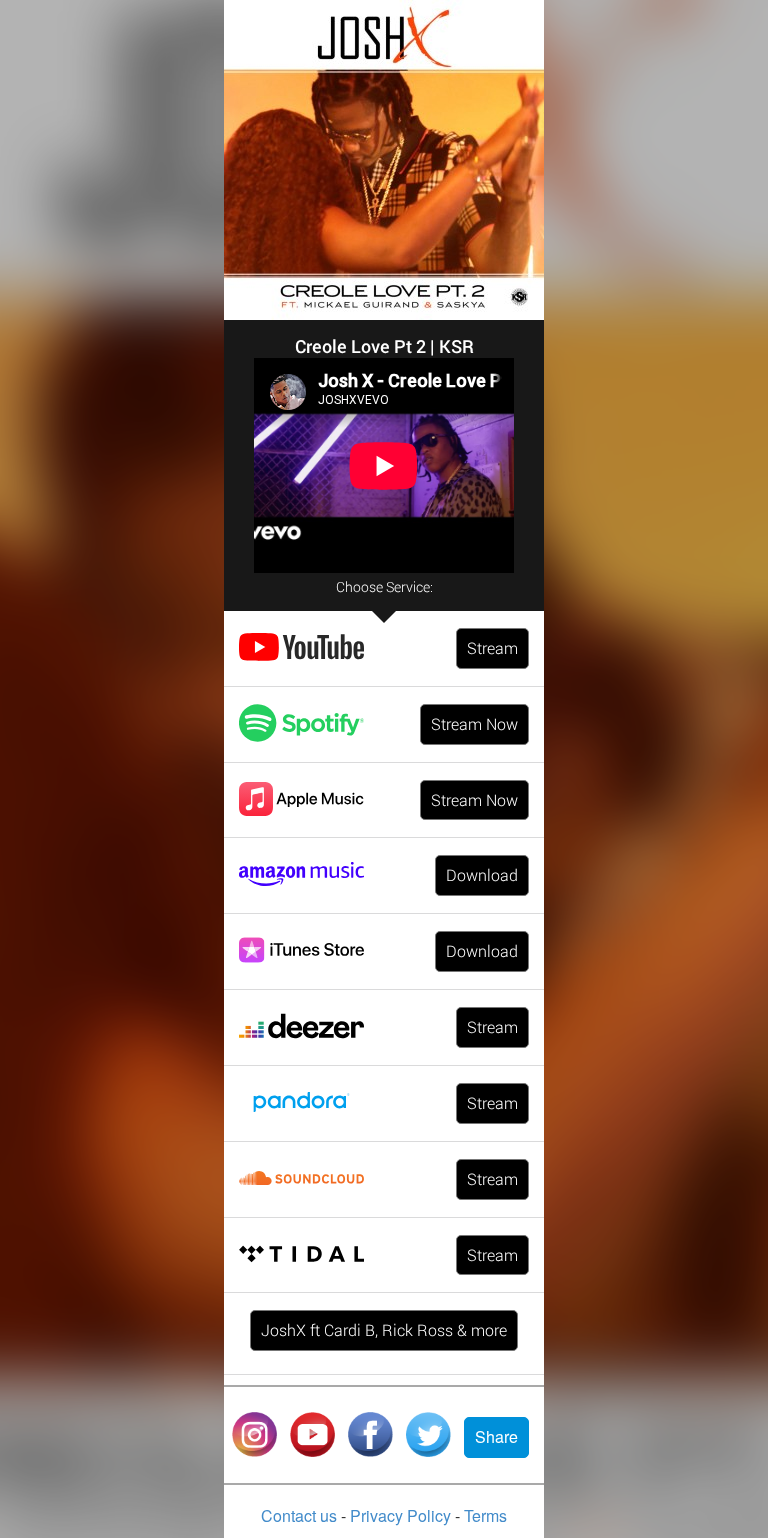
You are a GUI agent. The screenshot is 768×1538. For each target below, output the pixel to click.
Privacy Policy (402, 1515)
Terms (485, 1515)
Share (496, 1436)
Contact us (301, 1515)
